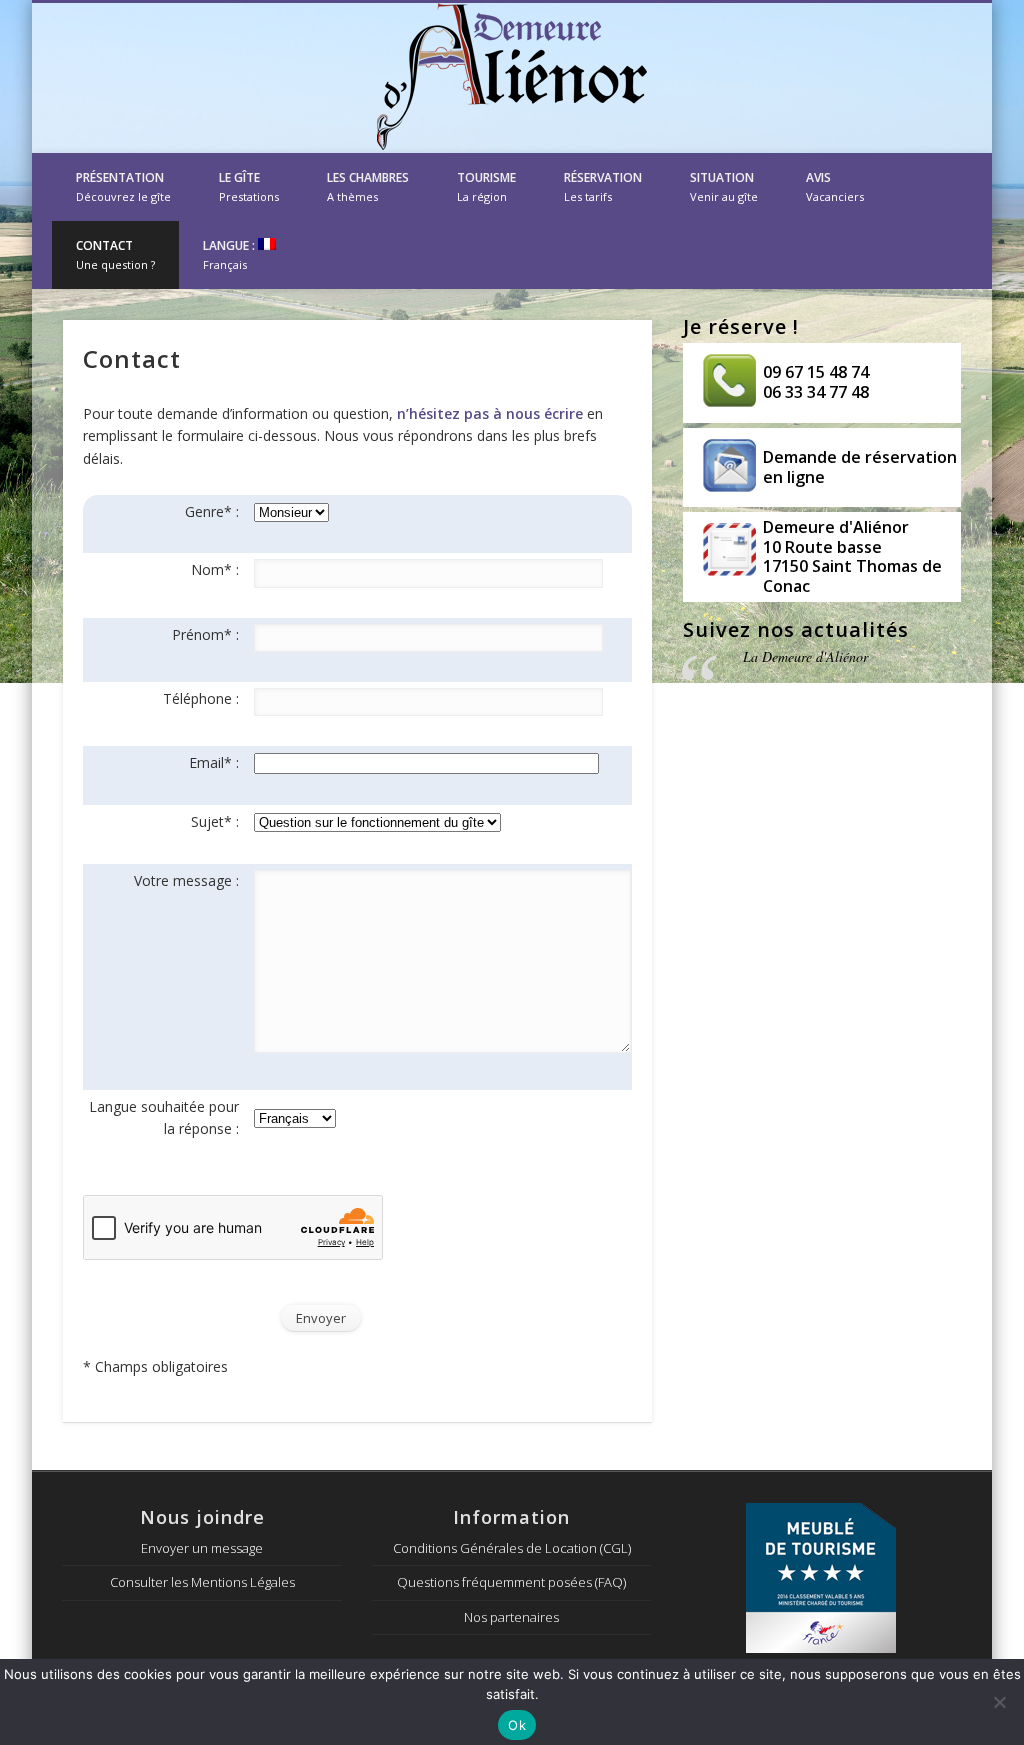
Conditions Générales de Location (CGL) (512, 1548)
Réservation (603, 186)
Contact (115, 254)
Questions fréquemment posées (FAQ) (511, 1582)
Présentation (123, 186)
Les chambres (368, 186)
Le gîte (249, 186)
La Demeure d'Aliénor (805, 656)
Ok (517, 1725)
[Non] (999, 1702)
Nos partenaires (511, 1617)
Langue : (230, 254)
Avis (835, 186)
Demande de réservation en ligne (860, 467)
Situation (724, 186)
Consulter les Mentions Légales (202, 1582)
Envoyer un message (202, 1548)
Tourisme (486, 186)
